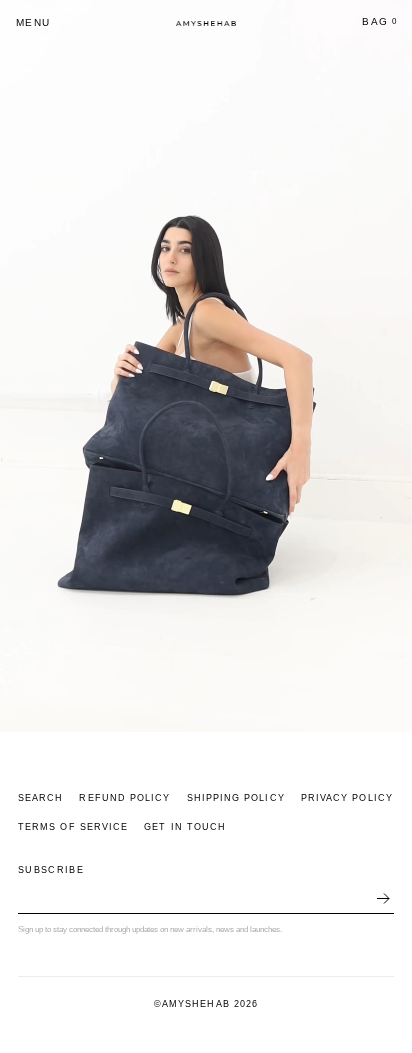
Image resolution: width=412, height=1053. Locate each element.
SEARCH (40, 798)
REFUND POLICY (124, 798)
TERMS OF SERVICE (73, 827)
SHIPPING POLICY (236, 798)
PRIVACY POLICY (347, 798)
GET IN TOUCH (185, 827)
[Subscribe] (383, 900)
